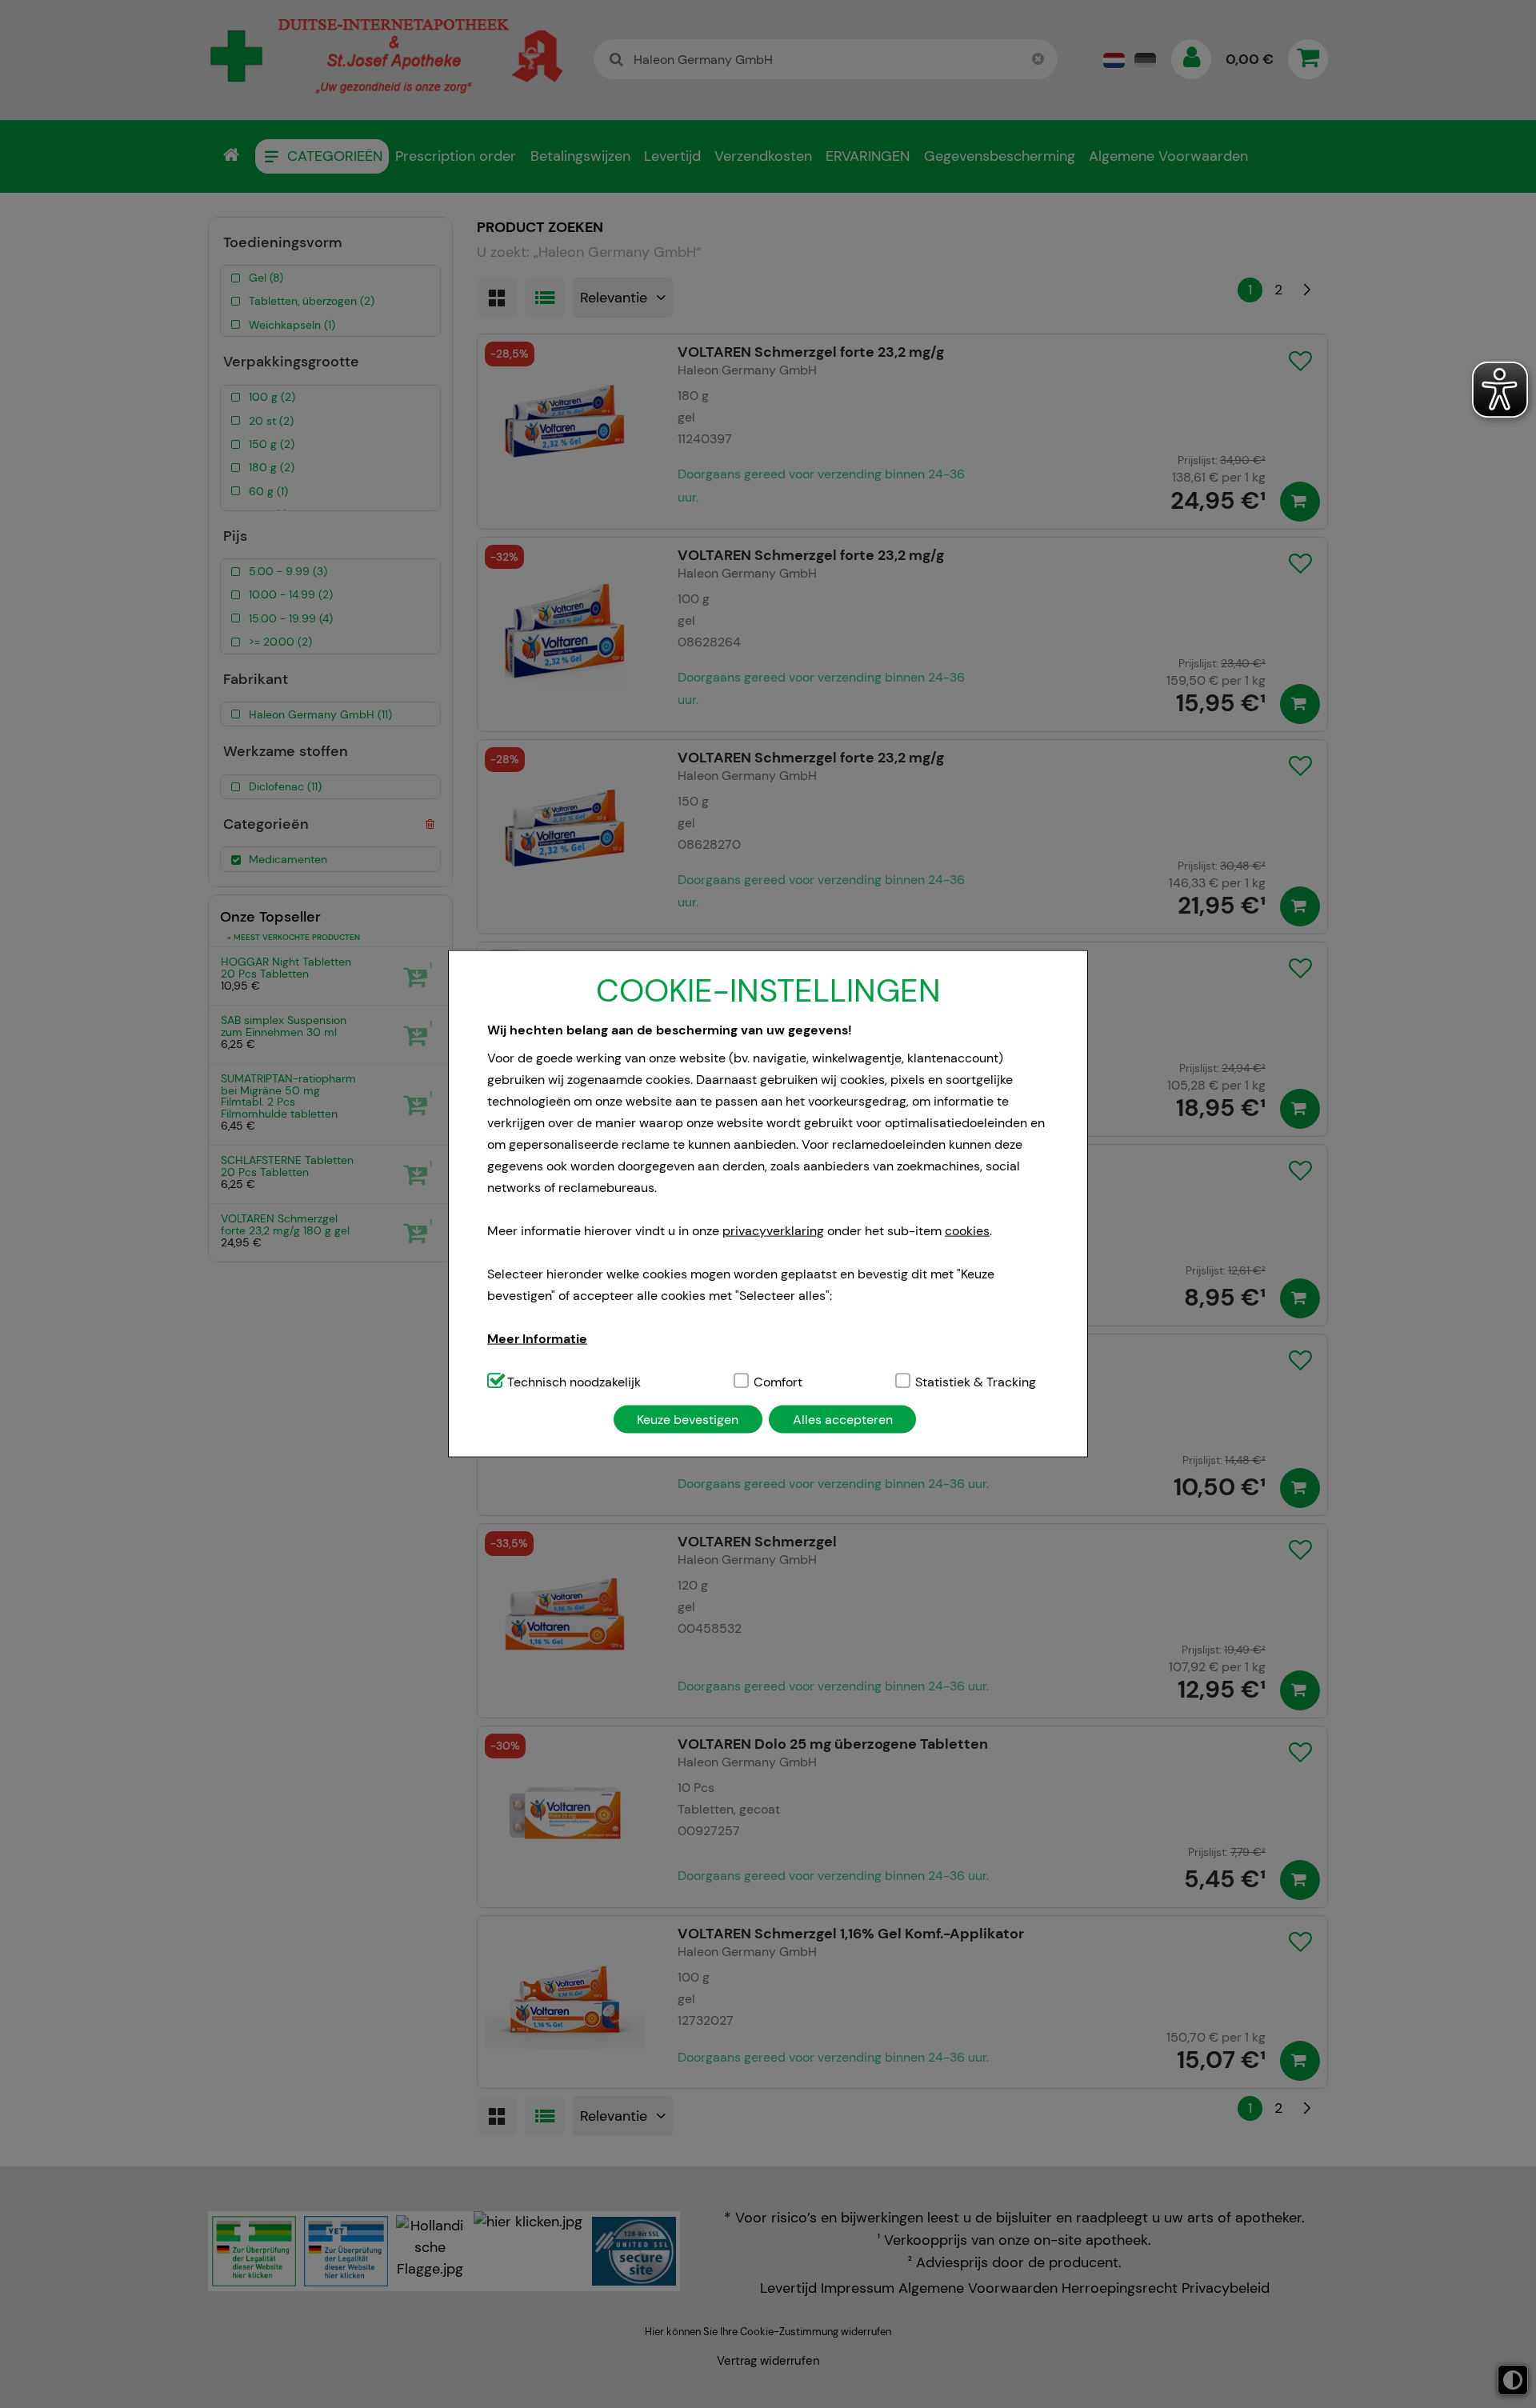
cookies (967, 1230)
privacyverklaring (773, 1230)
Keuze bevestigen (688, 1419)
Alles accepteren (843, 1419)
